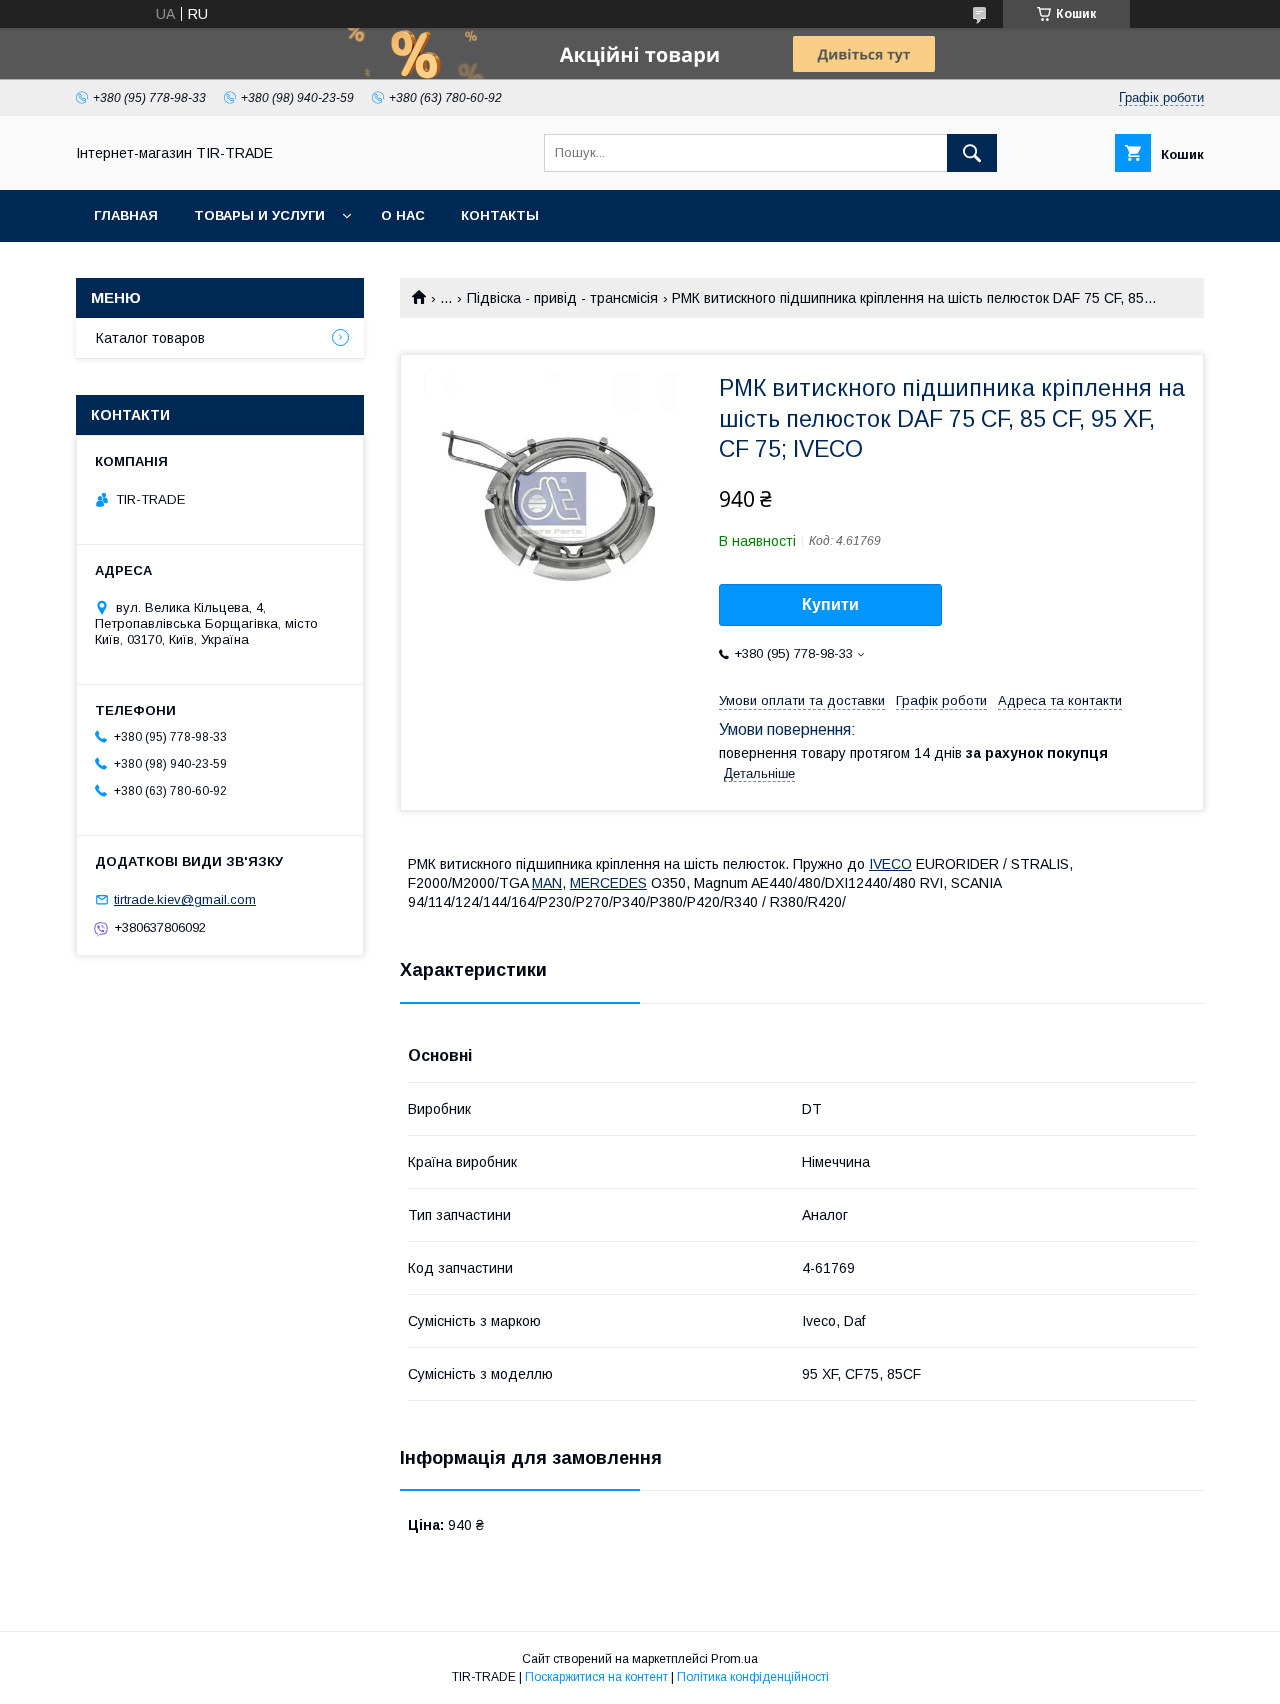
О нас (403, 215)
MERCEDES (608, 883)
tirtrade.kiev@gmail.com (185, 899)
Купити (830, 604)
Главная (126, 215)
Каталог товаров (150, 338)
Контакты (500, 215)
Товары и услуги (259, 215)
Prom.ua (734, 1659)
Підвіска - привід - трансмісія (562, 298)
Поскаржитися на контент (596, 1677)
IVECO (890, 864)
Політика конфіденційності (753, 1677)
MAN (547, 883)
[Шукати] (972, 153)
